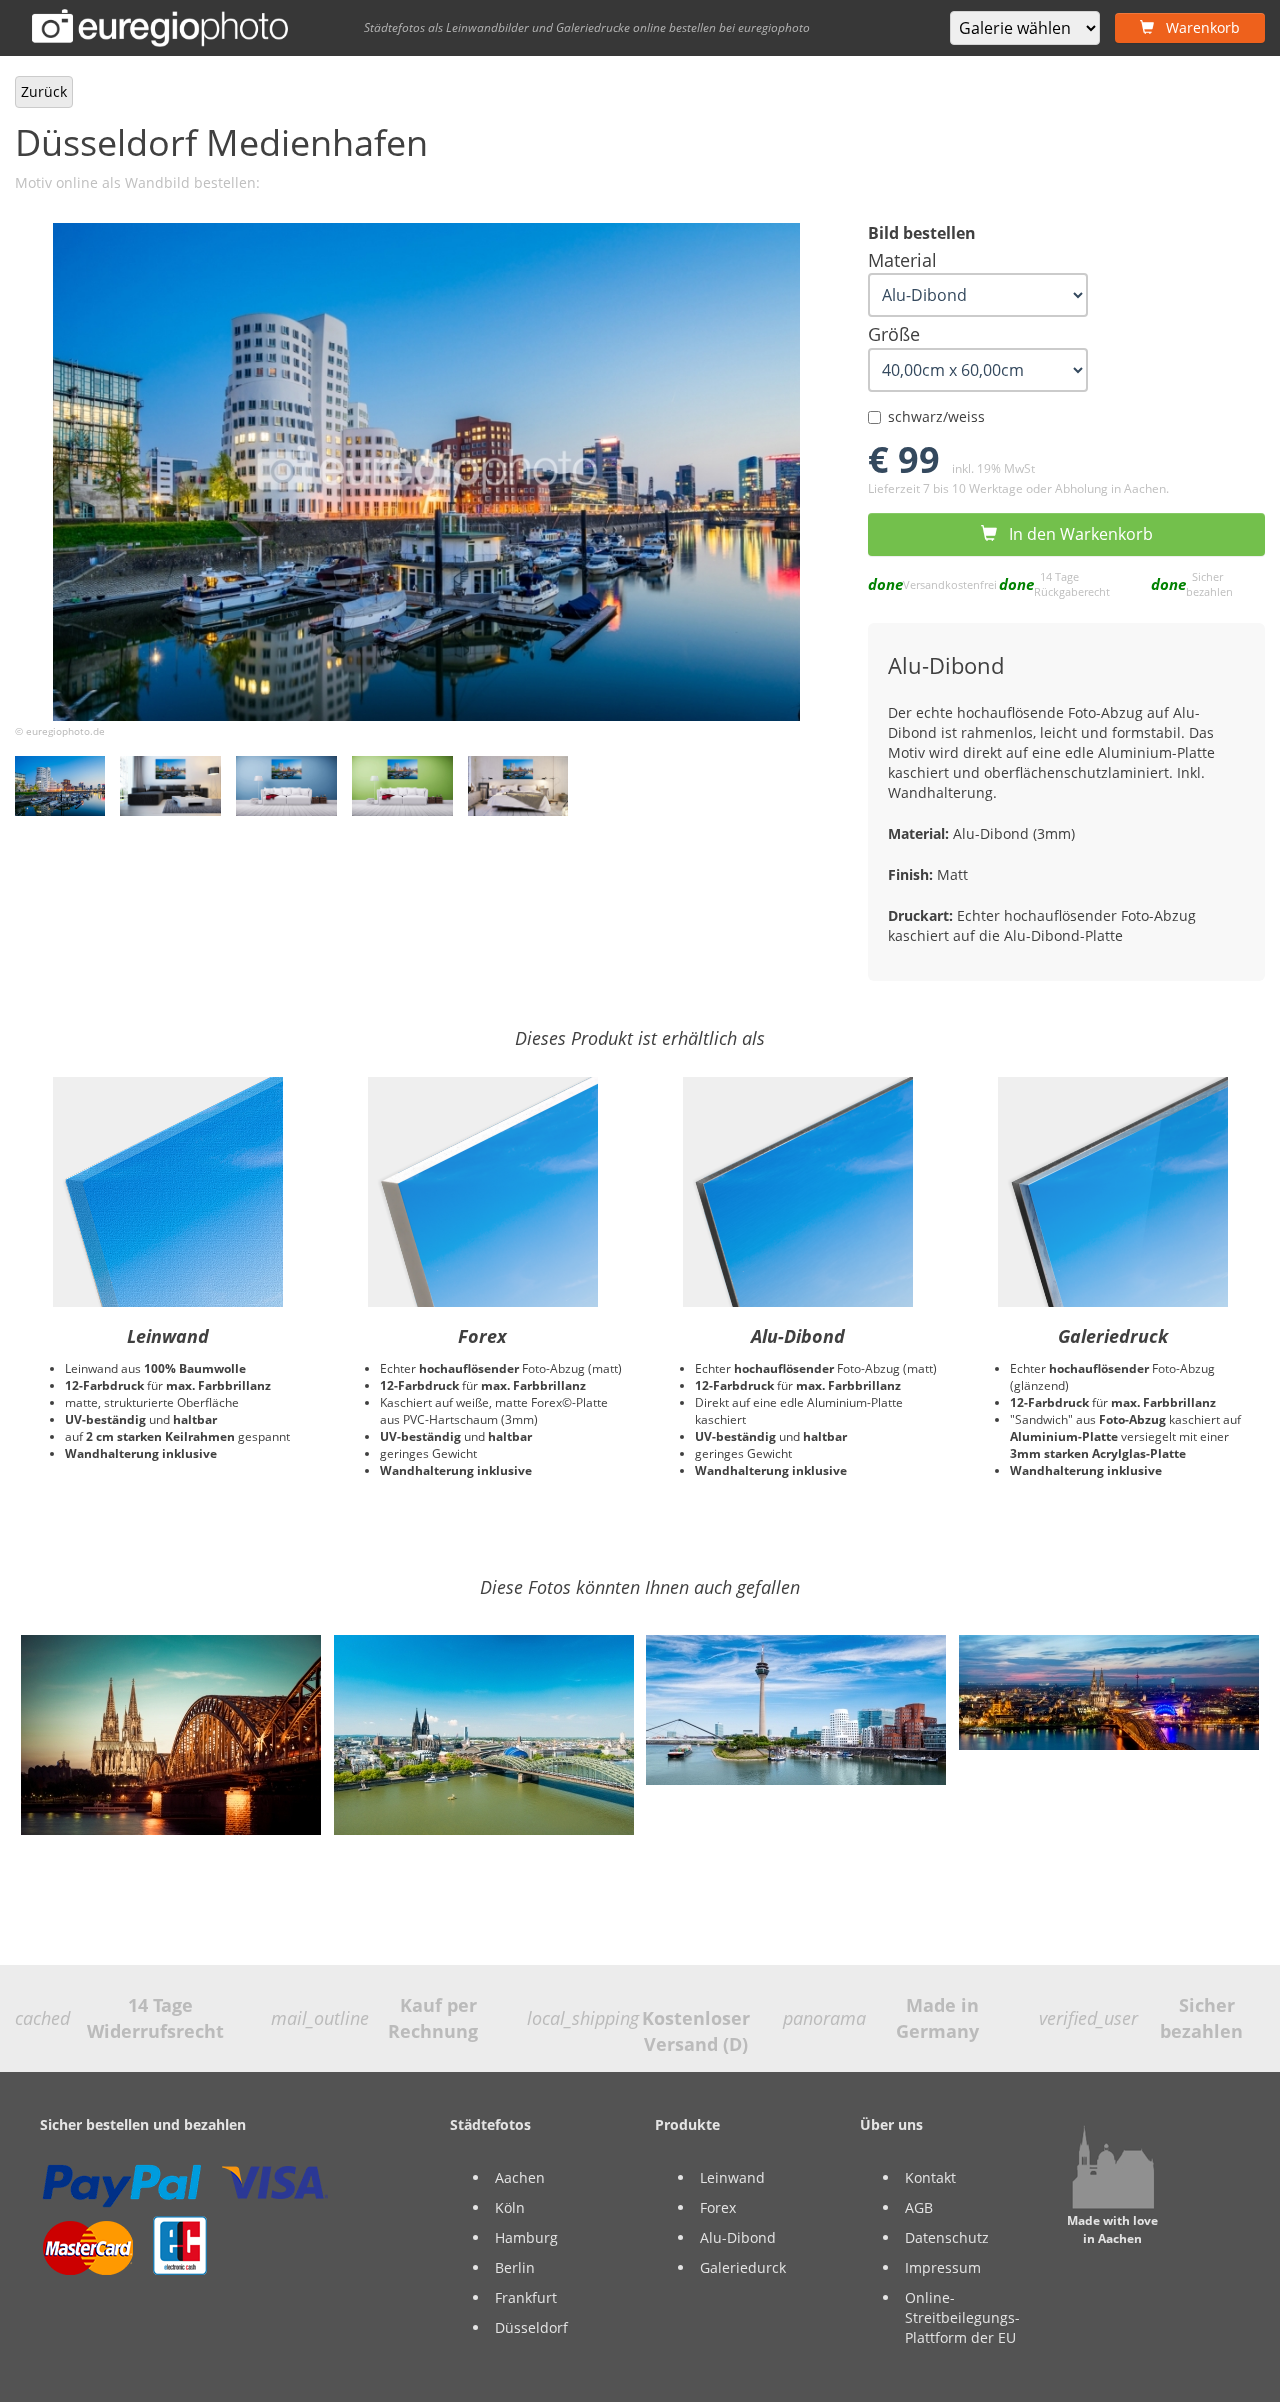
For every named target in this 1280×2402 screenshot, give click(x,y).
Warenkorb (1197, 27)
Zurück (44, 91)
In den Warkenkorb (1075, 534)
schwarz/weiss (936, 416)
